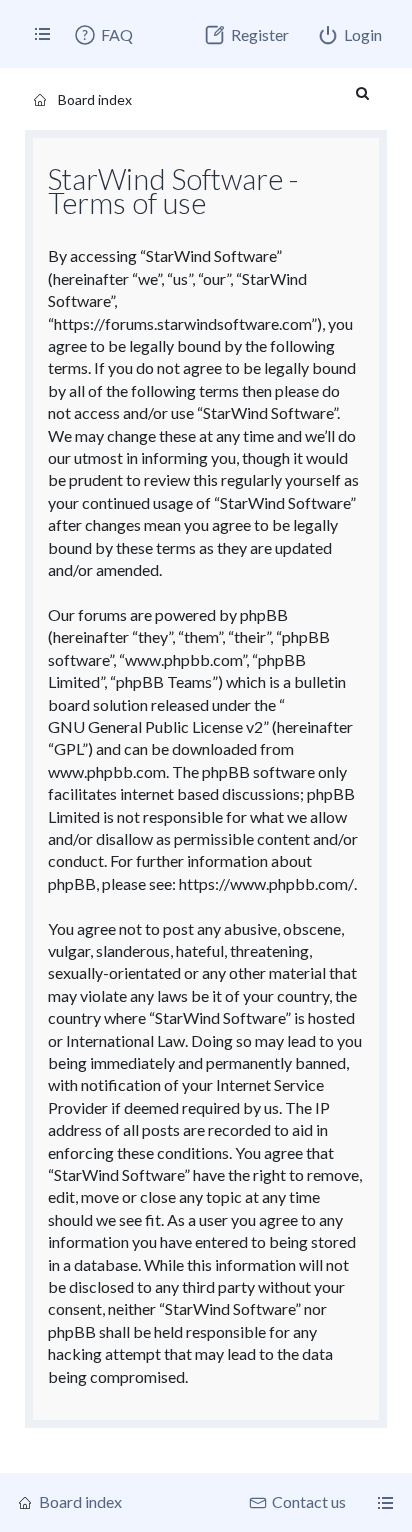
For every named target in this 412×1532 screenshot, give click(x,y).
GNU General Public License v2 (155, 726)
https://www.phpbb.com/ (266, 883)
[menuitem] (103, 35)
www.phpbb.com (107, 771)
